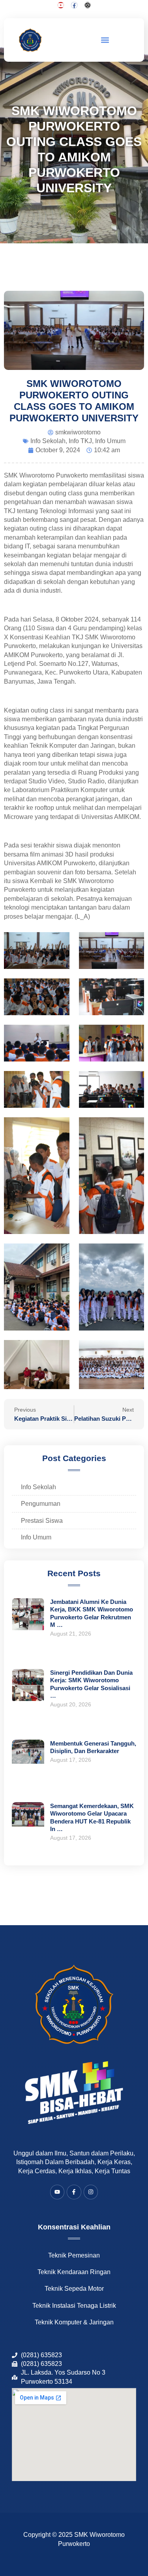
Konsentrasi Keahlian (74, 2227)
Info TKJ (80, 441)
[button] (105, 40)
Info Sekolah (48, 441)
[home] (31, 40)
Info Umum (110, 441)
